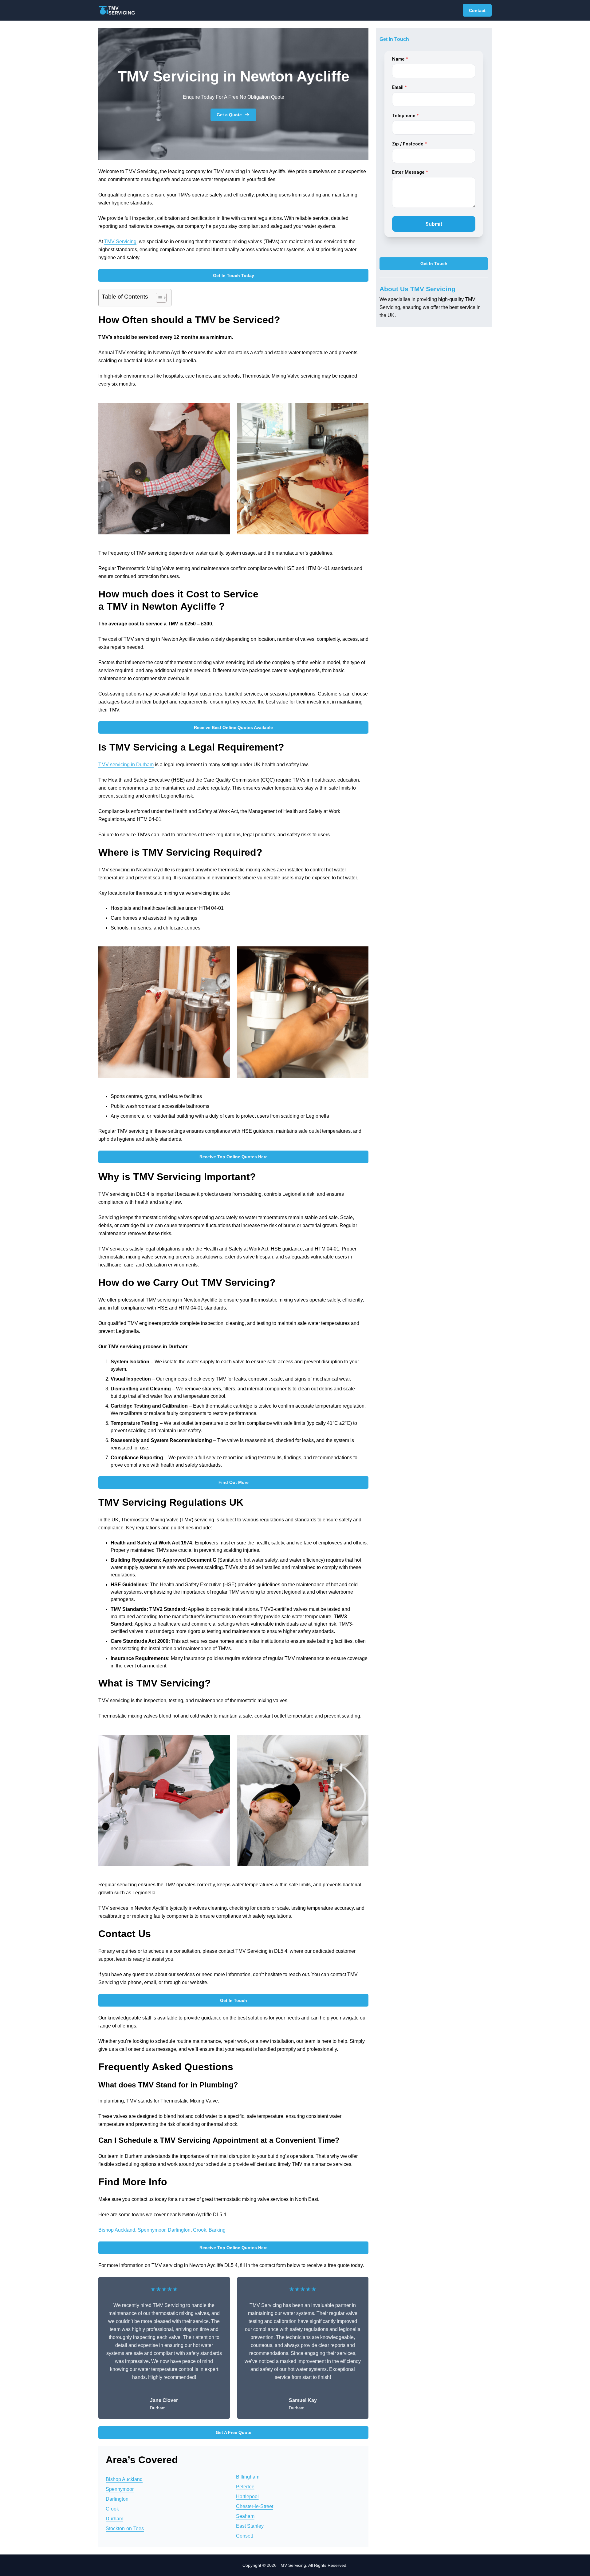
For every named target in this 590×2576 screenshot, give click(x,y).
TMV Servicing (120, 242)
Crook (200, 2230)
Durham (114, 2519)
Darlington (179, 2230)
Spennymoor (151, 2230)
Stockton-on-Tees (125, 2528)
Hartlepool (247, 2497)
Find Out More (234, 1482)
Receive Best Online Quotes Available (233, 727)
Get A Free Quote (234, 2432)
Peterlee (245, 2487)
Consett (244, 2536)
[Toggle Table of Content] (158, 298)
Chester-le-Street (255, 2506)
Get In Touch (234, 2000)
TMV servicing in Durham (126, 765)
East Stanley (250, 2526)
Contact (477, 10)
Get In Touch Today (234, 275)
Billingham (248, 2477)
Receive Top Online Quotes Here (234, 1157)
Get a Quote (229, 115)
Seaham (245, 2516)
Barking (217, 2230)
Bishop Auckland (117, 2230)
